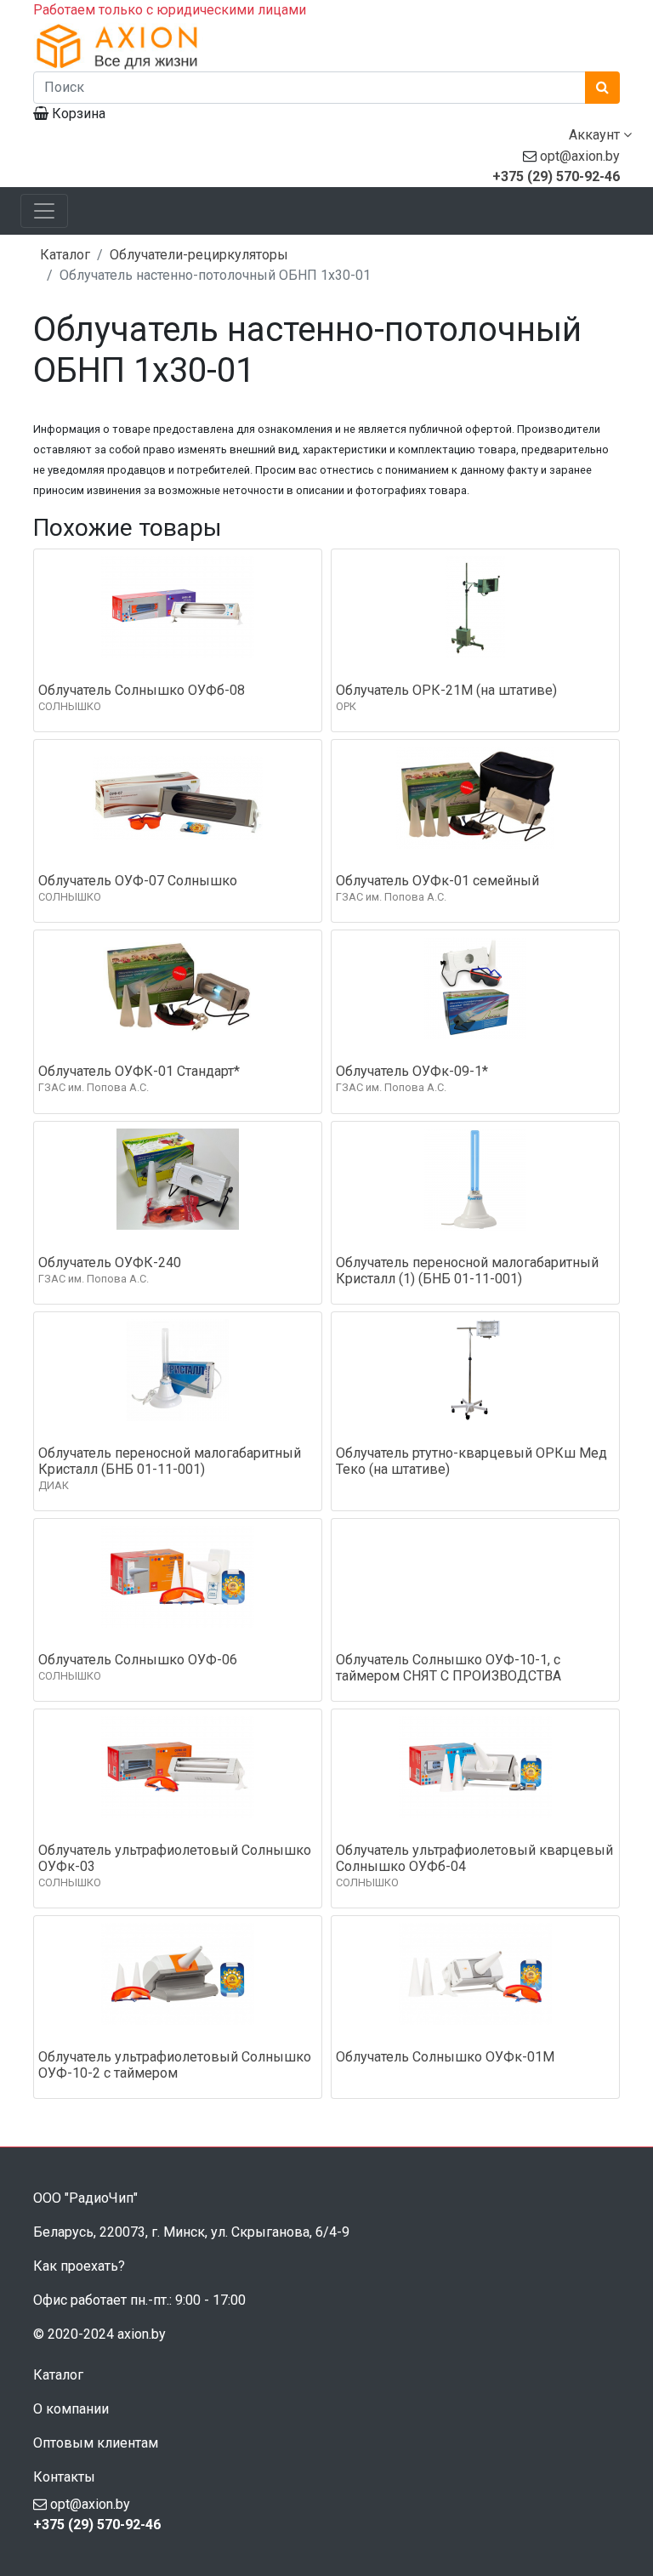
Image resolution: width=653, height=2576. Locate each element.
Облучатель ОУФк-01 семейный (437, 881)
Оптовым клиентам (96, 2443)
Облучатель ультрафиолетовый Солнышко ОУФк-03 (175, 1858)
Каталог (65, 255)
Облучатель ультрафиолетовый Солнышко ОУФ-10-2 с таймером (175, 2065)
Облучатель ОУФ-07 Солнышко (138, 881)
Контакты (64, 2477)
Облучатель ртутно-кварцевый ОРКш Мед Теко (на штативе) (471, 1461)
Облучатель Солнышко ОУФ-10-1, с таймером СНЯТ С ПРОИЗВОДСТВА (449, 1668)
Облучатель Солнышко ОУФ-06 (138, 1660)
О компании (71, 2409)
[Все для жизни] (326, 46)
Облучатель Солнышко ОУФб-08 (142, 690)
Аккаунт (596, 135)
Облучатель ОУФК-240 (110, 1262)
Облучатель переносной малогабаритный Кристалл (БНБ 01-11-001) (170, 1461)
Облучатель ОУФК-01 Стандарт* (139, 1071)
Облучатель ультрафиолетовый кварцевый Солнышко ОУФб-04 (474, 1858)
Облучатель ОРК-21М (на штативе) (446, 690)
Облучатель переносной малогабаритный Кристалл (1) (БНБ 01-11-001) (467, 1271)
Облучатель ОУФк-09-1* (412, 1071)
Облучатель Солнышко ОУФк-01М (445, 2057)
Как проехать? (79, 2266)
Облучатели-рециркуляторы (199, 255)
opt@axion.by (580, 156)
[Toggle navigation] (44, 211)
